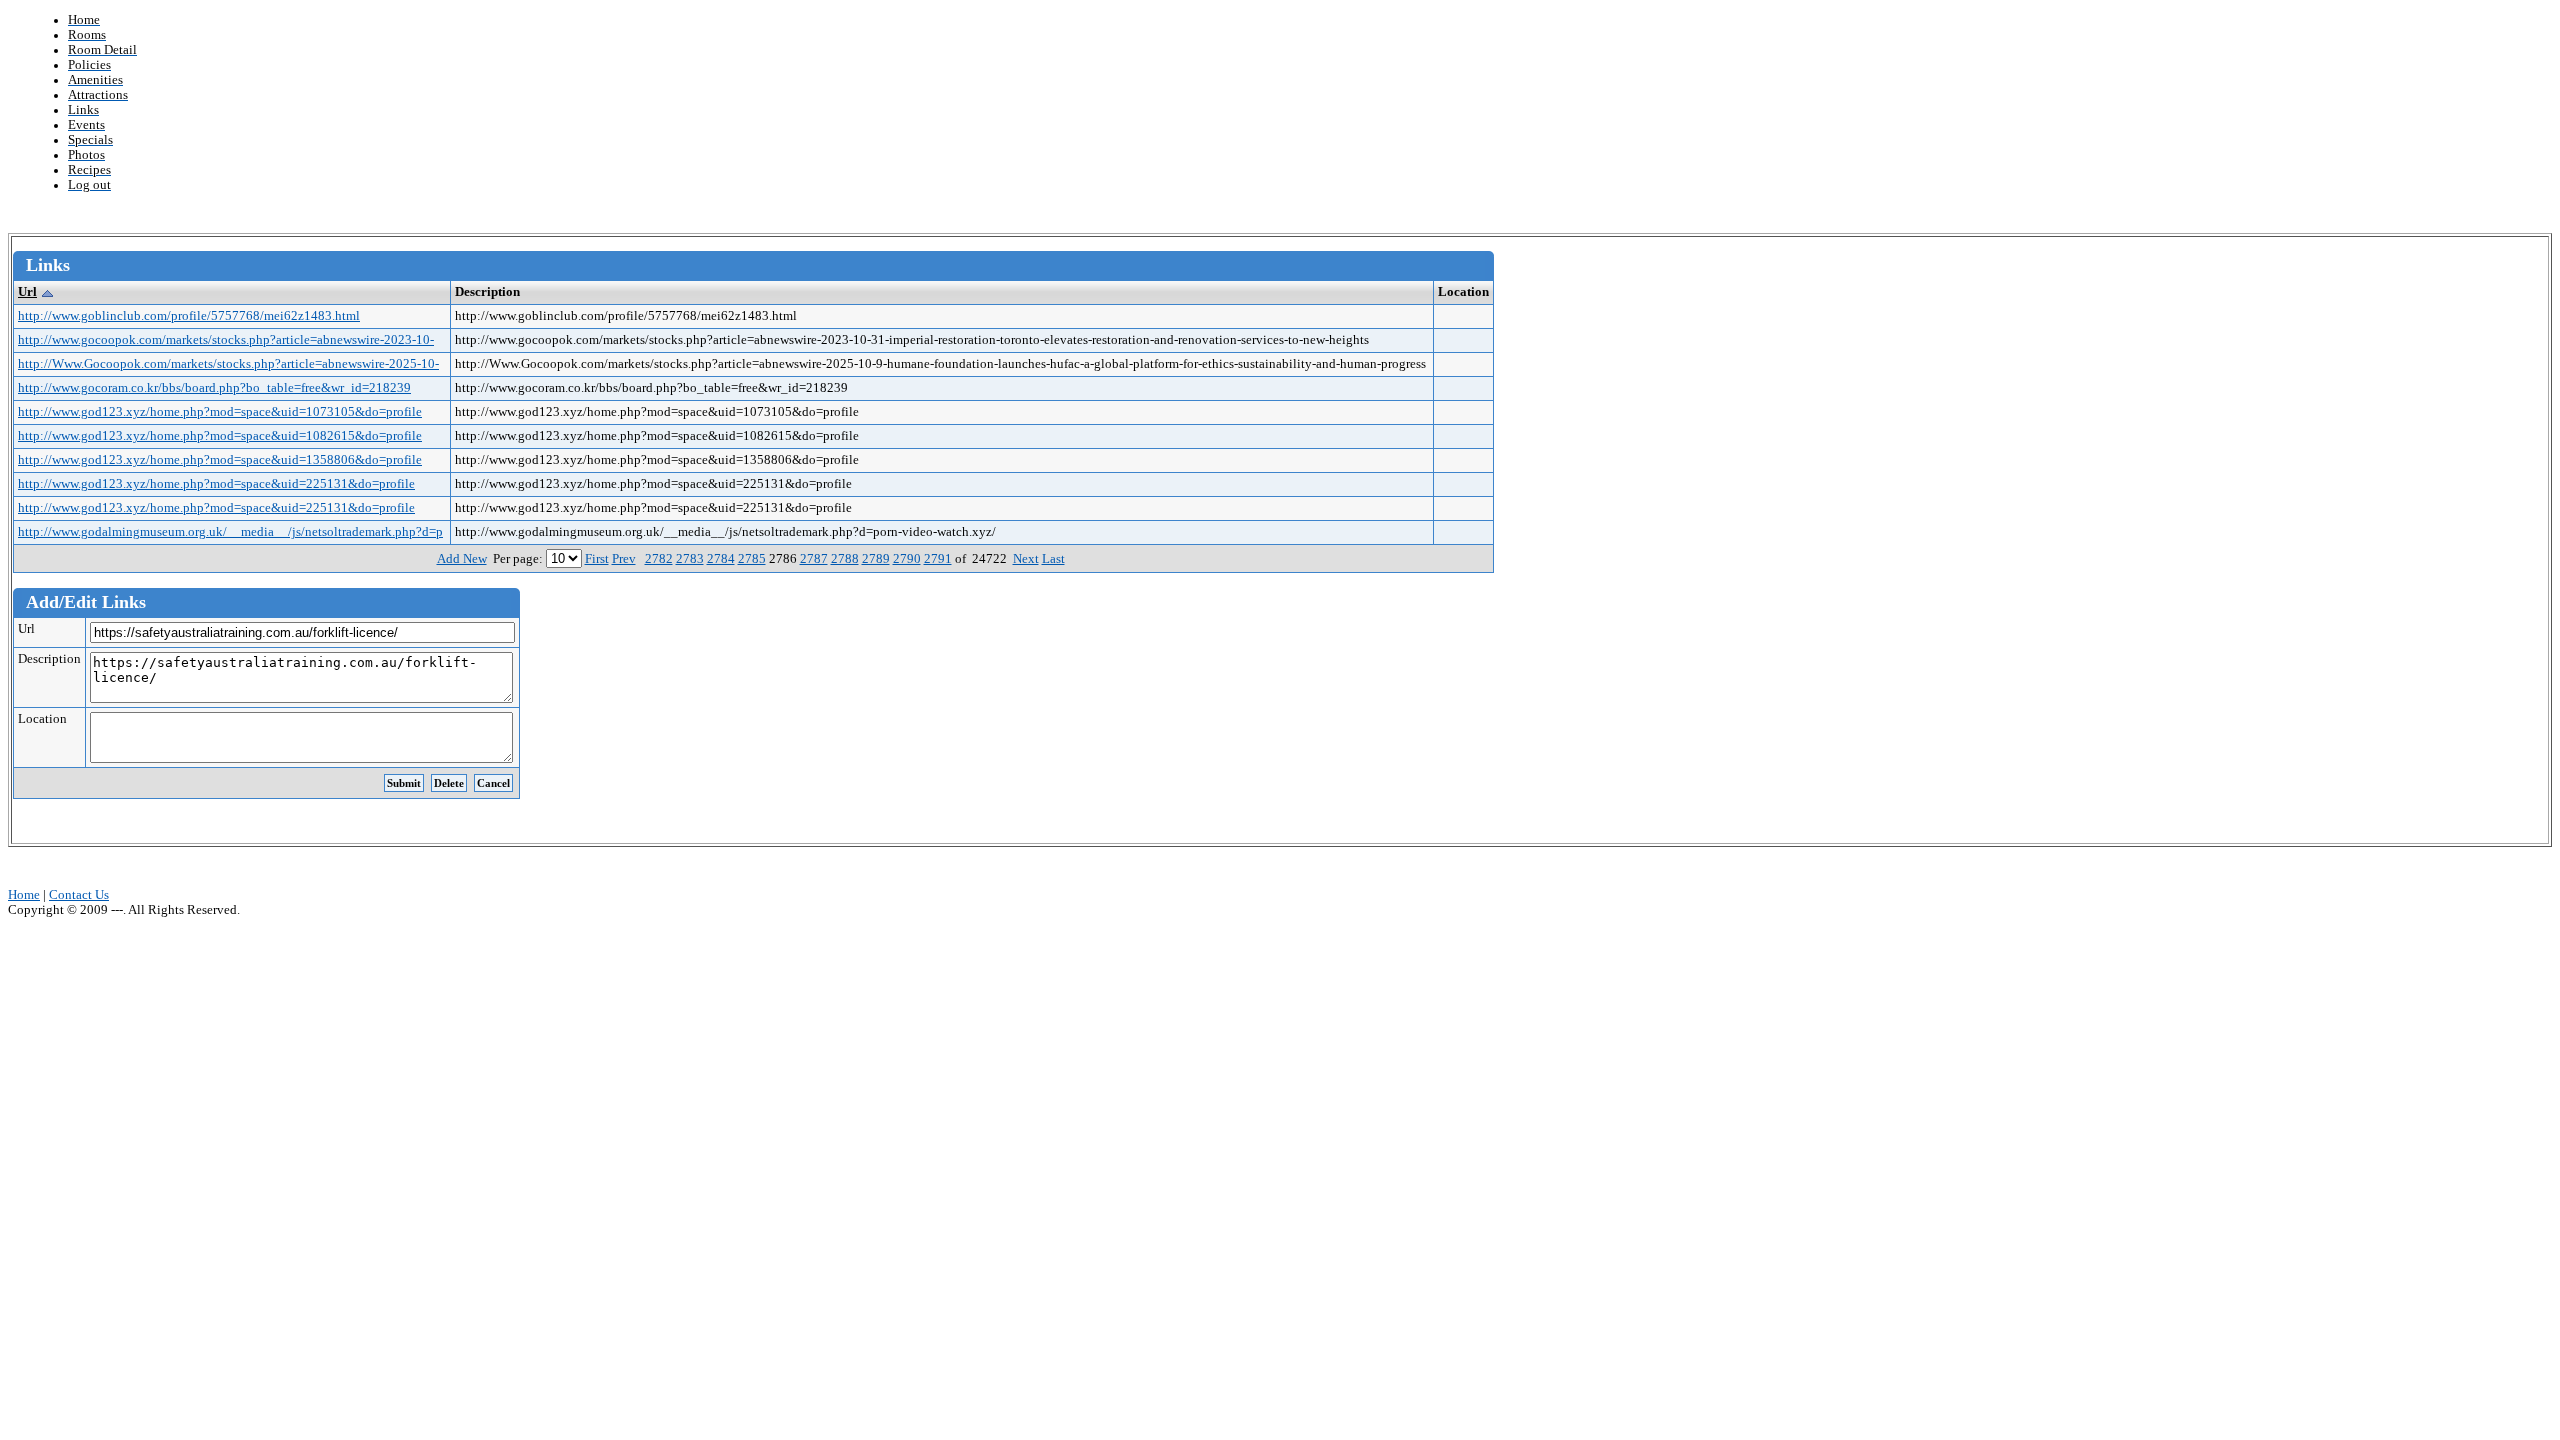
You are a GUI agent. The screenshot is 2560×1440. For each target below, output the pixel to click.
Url (27, 292)
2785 (752, 559)
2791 (938, 559)
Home (24, 895)
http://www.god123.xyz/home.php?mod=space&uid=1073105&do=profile (220, 412)
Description (49, 659)
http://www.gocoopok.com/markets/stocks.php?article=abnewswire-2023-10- (226, 340)
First (597, 559)
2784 (721, 559)
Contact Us (79, 895)
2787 (814, 559)
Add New (462, 559)
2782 (659, 559)
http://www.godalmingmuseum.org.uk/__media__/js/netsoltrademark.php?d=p (230, 532)
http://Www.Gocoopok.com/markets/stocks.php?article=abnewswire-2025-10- (228, 364)
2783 (690, 559)
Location (42, 719)
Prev (624, 559)
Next (1026, 559)
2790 (907, 559)
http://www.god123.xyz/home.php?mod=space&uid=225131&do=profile (216, 484)
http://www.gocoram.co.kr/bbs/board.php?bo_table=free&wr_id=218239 (214, 388)
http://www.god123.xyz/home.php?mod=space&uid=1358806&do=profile (220, 460)
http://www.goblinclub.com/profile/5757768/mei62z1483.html (189, 316)
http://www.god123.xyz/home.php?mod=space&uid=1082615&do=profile (220, 436)
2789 (876, 559)
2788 (845, 559)
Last (1053, 559)
